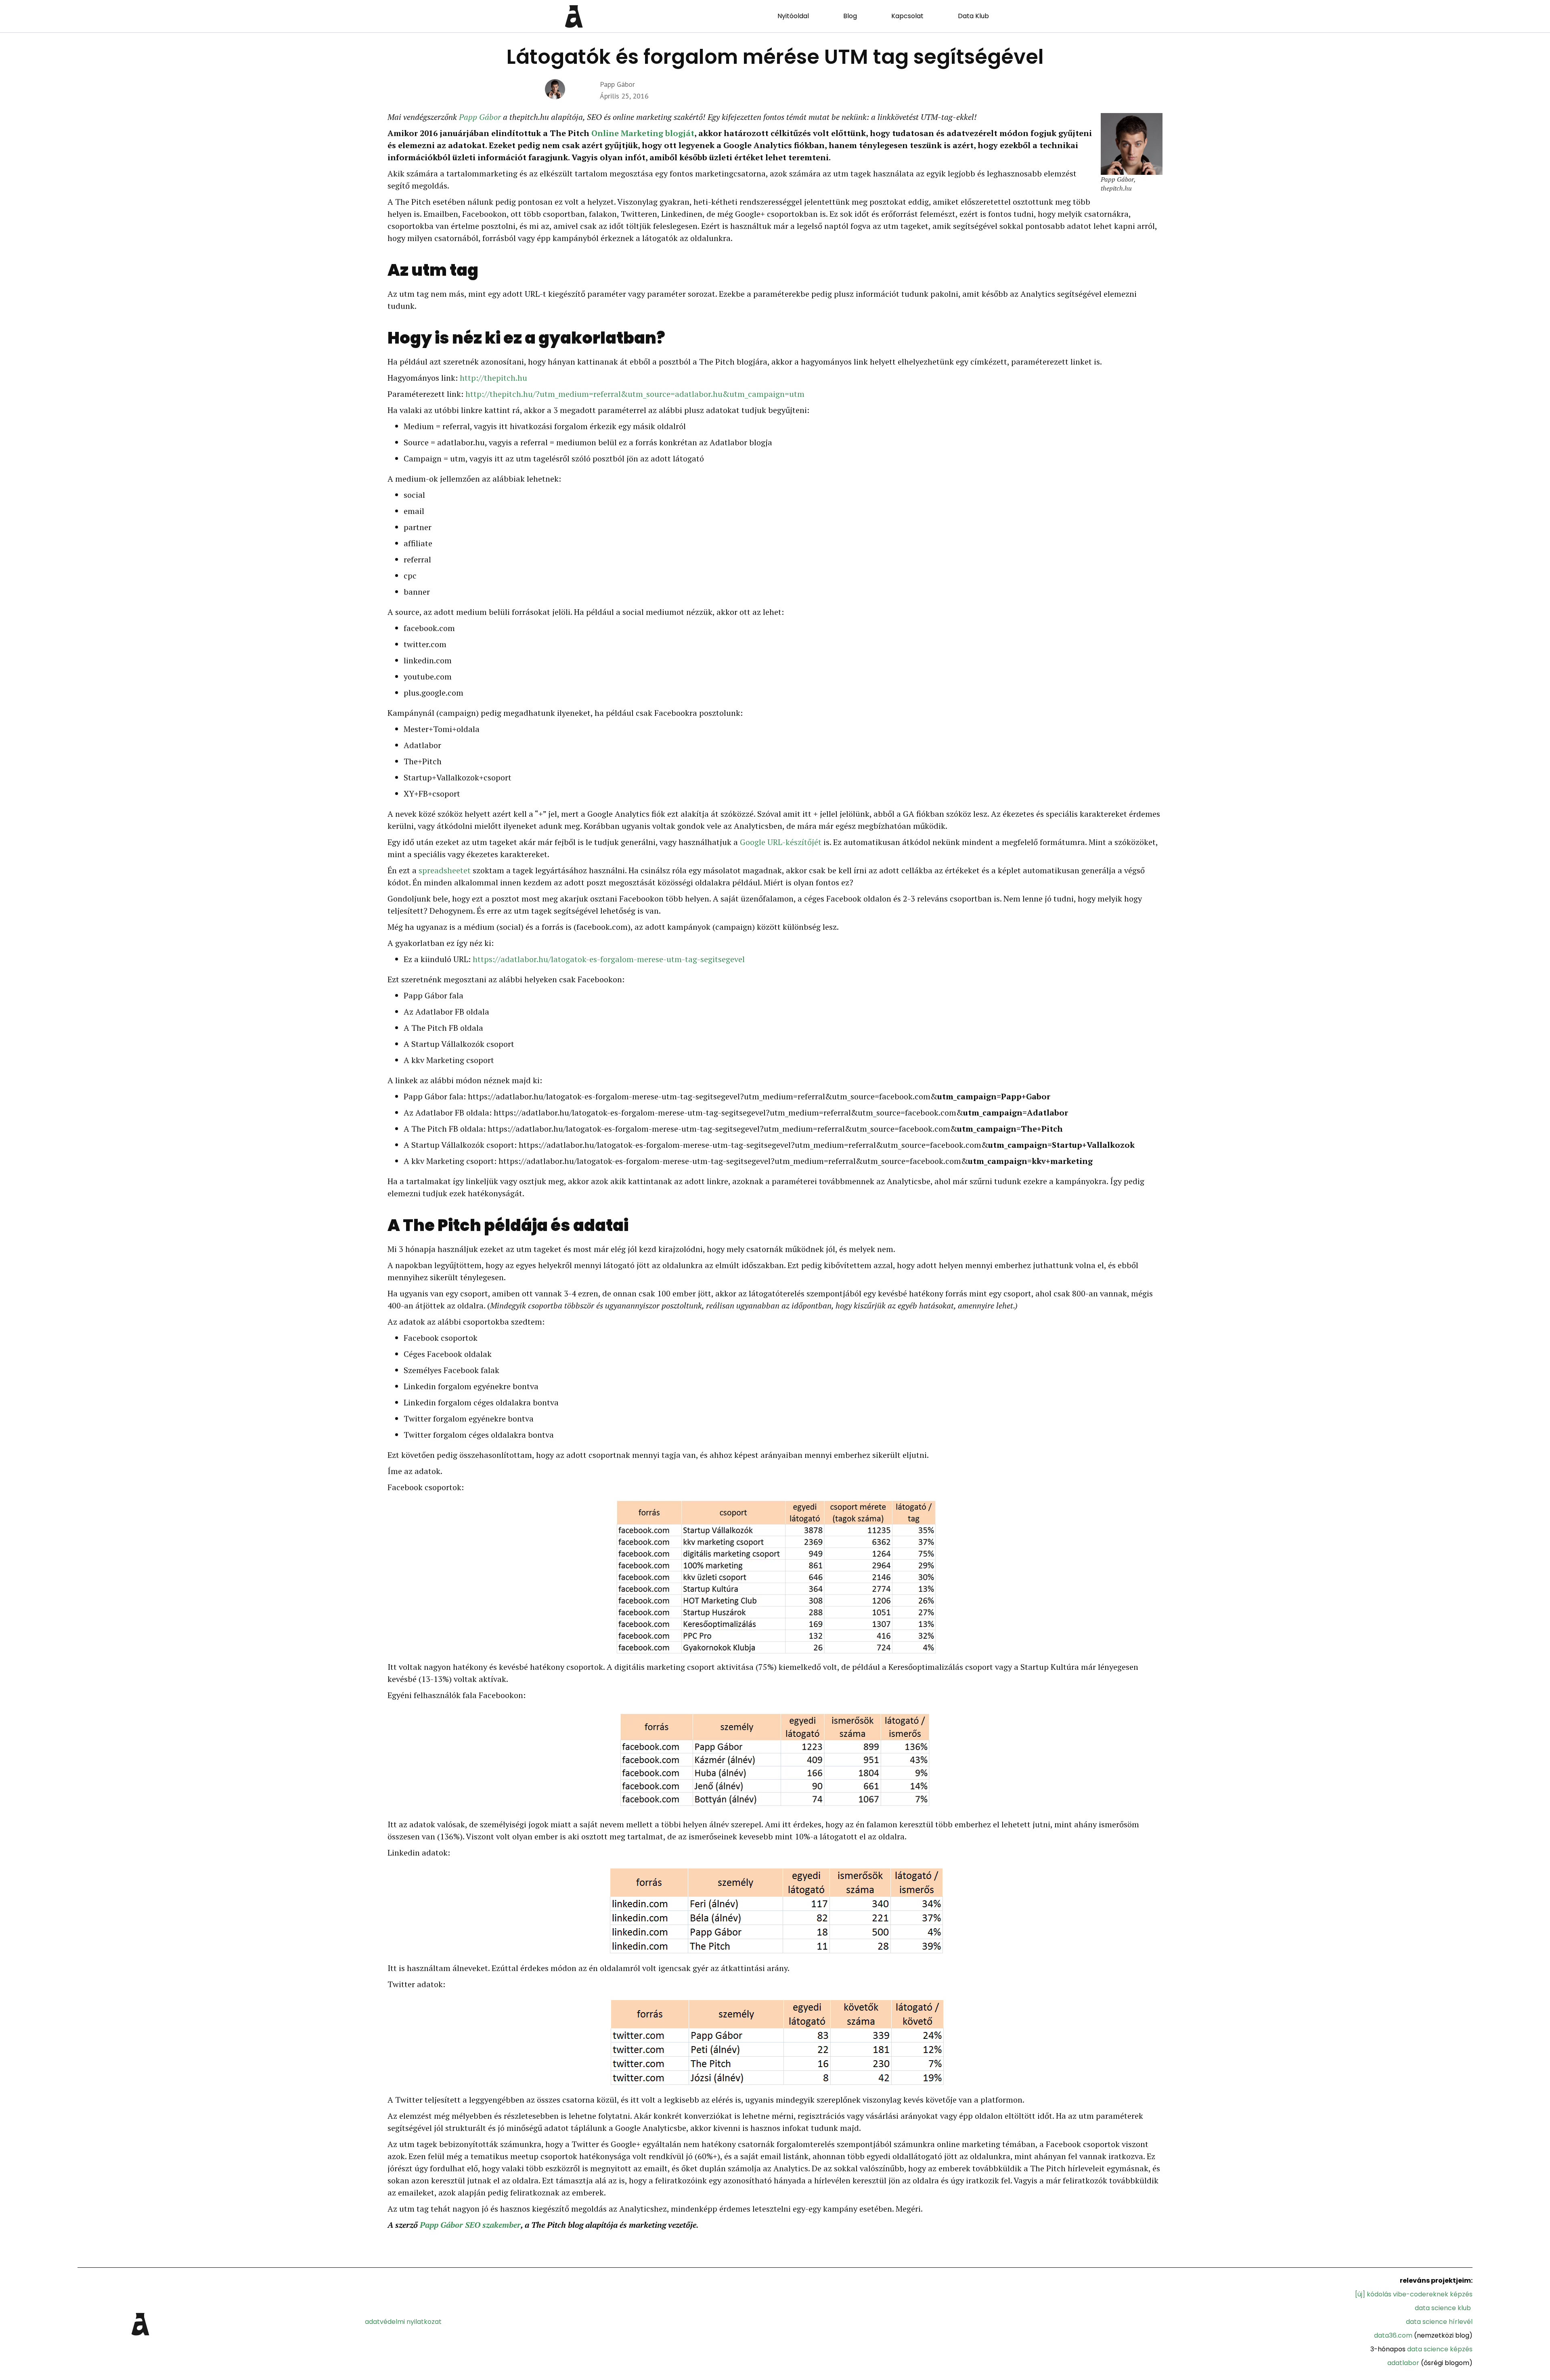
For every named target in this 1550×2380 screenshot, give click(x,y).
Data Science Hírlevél (1439, 2322)
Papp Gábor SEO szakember (470, 2225)
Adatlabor (1403, 2363)
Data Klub (973, 16)
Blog (850, 16)
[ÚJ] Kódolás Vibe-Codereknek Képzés (1414, 2294)
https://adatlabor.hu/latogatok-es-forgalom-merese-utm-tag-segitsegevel (609, 959)
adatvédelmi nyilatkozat (403, 2322)
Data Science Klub (1443, 2308)
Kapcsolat (907, 16)
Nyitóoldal (793, 16)
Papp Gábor (480, 117)
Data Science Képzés (1440, 2349)
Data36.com (1393, 2335)
